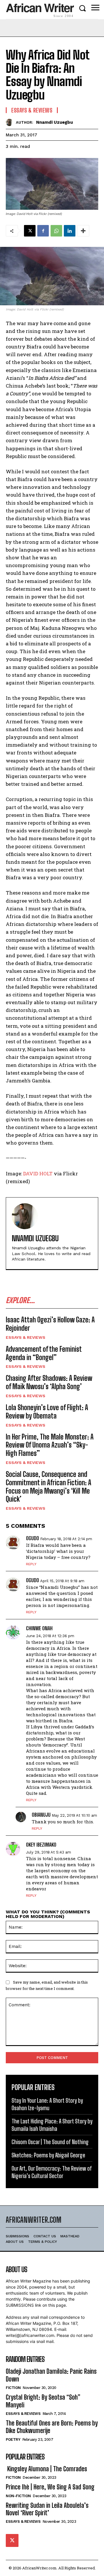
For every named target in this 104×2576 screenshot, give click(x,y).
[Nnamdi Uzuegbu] (11, 122)
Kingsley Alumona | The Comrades (46, 2469)
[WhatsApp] (56, 231)
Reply (31, 1564)
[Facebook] (43, 231)
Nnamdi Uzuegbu (54, 122)
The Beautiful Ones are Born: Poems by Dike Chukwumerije (52, 2427)
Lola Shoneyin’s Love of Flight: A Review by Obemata (47, 1412)
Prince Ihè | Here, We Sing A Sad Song (50, 2487)
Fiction (13, 2388)
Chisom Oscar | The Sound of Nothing (50, 2142)
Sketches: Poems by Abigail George (48, 2155)
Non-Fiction (18, 2496)
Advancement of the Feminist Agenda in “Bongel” (44, 1353)
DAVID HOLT (38, 1173)
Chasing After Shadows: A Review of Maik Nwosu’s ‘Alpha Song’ (49, 1382)
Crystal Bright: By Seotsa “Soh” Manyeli (43, 2401)
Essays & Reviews (26, 1337)
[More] (83, 231)
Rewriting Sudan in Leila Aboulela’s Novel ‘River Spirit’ (47, 2509)
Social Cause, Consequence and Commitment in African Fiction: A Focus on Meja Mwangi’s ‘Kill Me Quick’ (49, 1487)
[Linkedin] (70, 231)
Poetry (13, 2439)
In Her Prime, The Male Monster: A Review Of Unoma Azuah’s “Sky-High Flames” (50, 1445)
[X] (30, 231)
